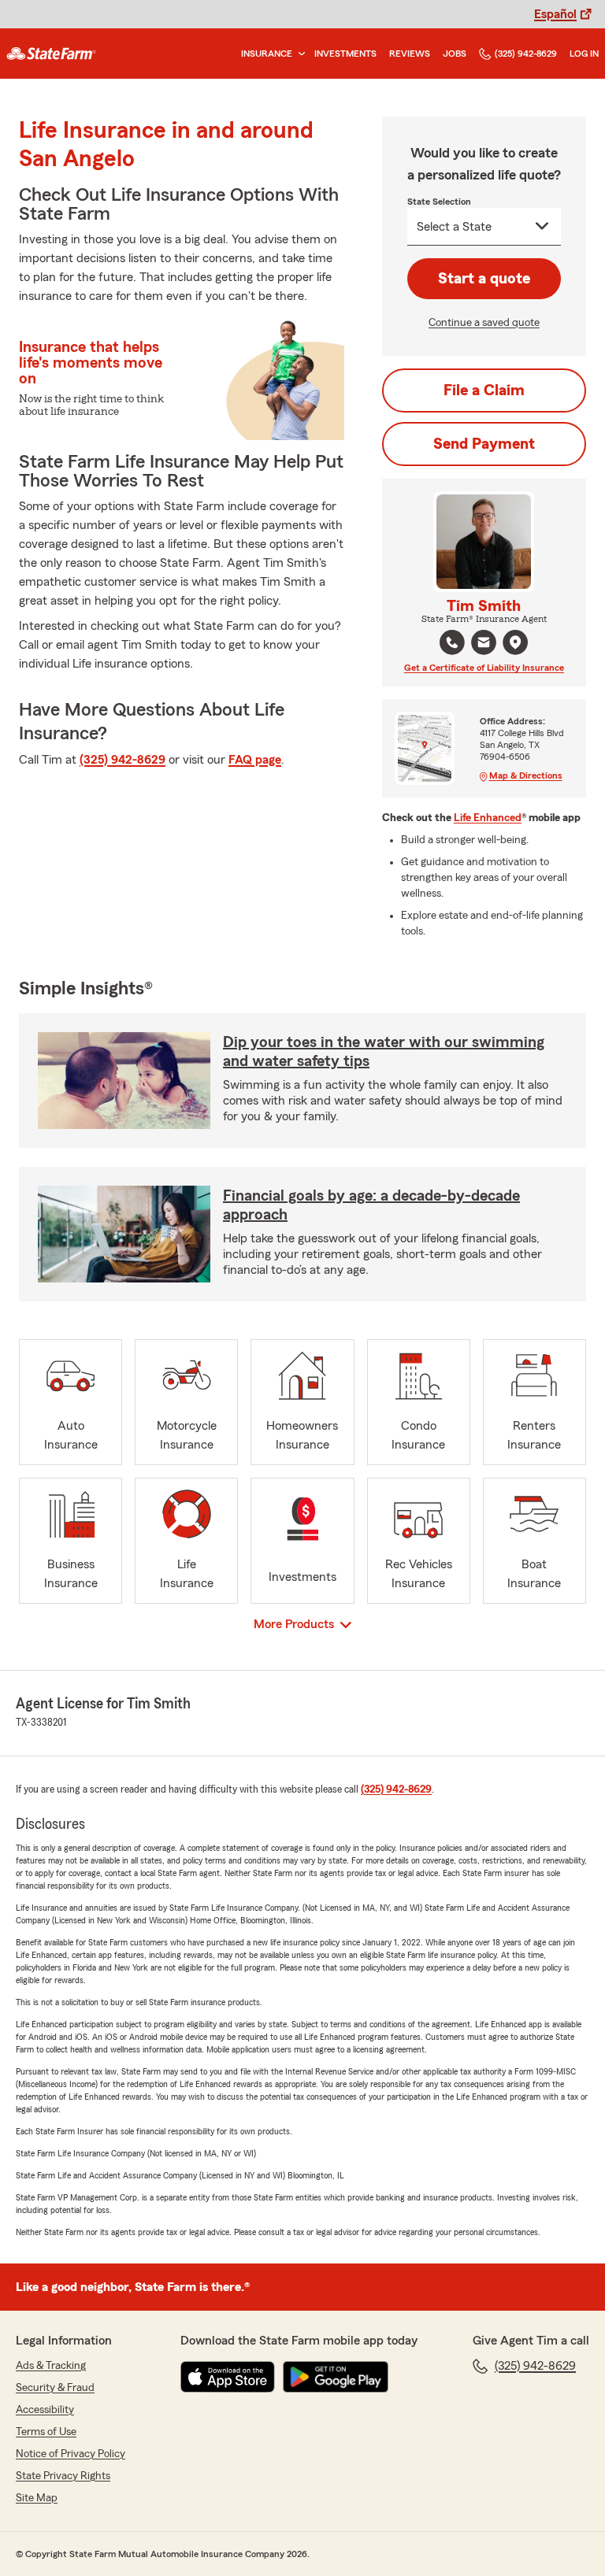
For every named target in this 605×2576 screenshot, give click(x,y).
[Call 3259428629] (452, 642)
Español (555, 14)
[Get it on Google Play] (336, 2377)
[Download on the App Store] (228, 2377)
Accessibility (45, 2410)
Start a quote (484, 279)
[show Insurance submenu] (299, 54)
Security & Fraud (55, 2388)
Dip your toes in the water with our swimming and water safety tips (384, 1052)
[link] (51, 54)
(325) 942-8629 (526, 54)
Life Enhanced (488, 818)
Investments (345, 54)
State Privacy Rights (63, 2476)
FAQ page (255, 760)
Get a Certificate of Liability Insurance (484, 668)
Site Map (37, 2498)
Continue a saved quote (484, 323)
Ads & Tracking (51, 2366)
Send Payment (484, 444)
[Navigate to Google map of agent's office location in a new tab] (515, 642)
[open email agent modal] (484, 644)
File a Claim (484, 390)
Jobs (455, 54)
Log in (584, 54)
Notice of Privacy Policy (71, 2454)
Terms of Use (46, 2432)
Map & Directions (526, 775)
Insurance (267, 54)
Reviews (410, 54)
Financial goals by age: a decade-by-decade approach (371, 1205)
